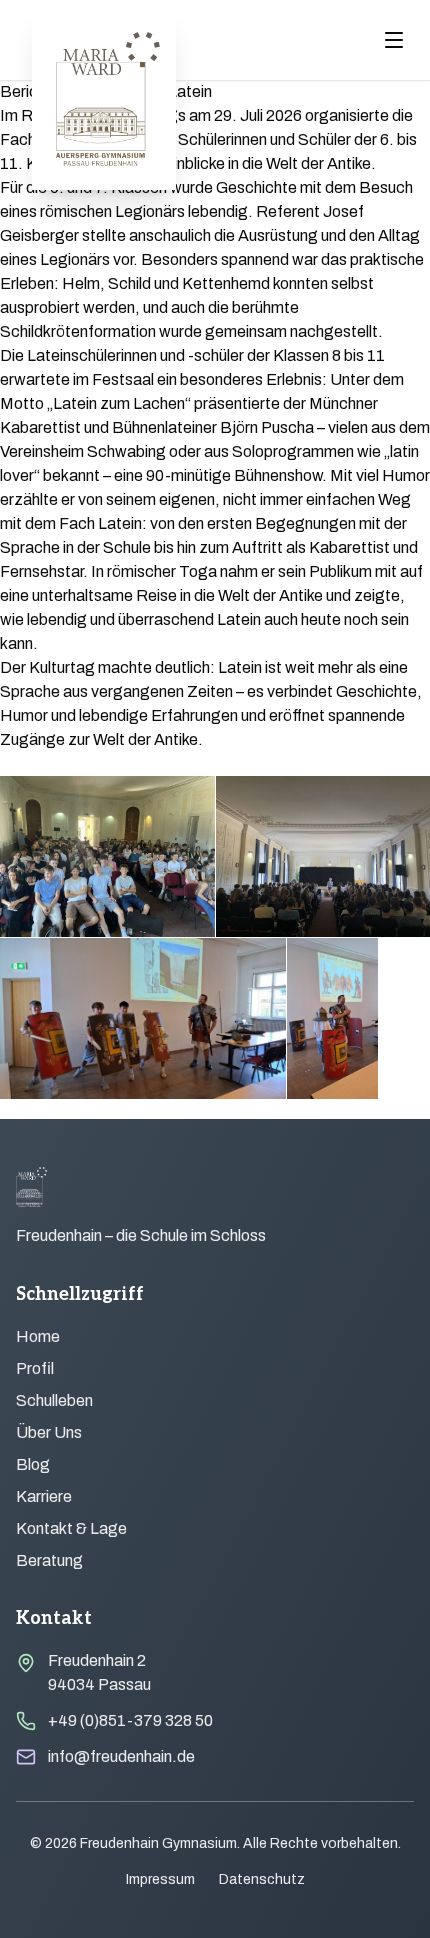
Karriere (44, 1496)
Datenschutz (262, 1879)
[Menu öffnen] (394, 40)
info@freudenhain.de (121, 1756)
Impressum (160, 1879)
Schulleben (54, 1400)
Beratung (49, 1560)
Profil (35, 1368)
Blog (33, 1464)
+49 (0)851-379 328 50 (130, 1720)
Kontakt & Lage (71, 1528)
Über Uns (49, 1432)
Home (38, 1336)
